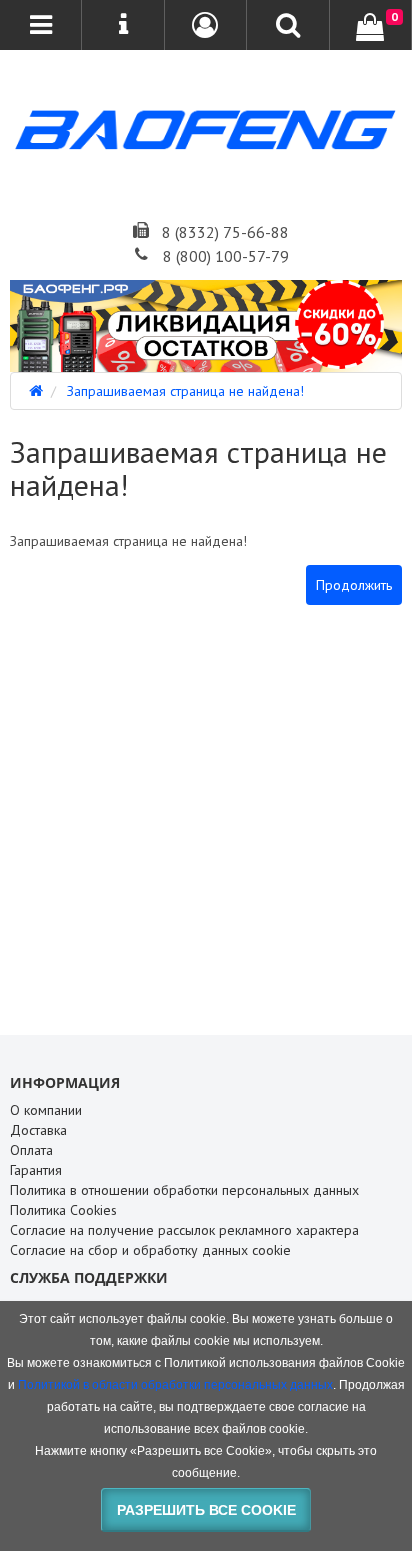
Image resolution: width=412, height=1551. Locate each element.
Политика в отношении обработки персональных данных (184, 1190)
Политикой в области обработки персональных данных (175, 1385)
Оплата (31, 1150)
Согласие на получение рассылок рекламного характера (184, 1230)
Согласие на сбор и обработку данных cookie (150, 1250)
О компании (46, 1110)
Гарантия (36, 1170)
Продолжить (354, 585)
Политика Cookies (63, 1210)
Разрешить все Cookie (206, 1510)
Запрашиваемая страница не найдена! (185, 391)
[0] (370, 27)
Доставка (38, 1130)
